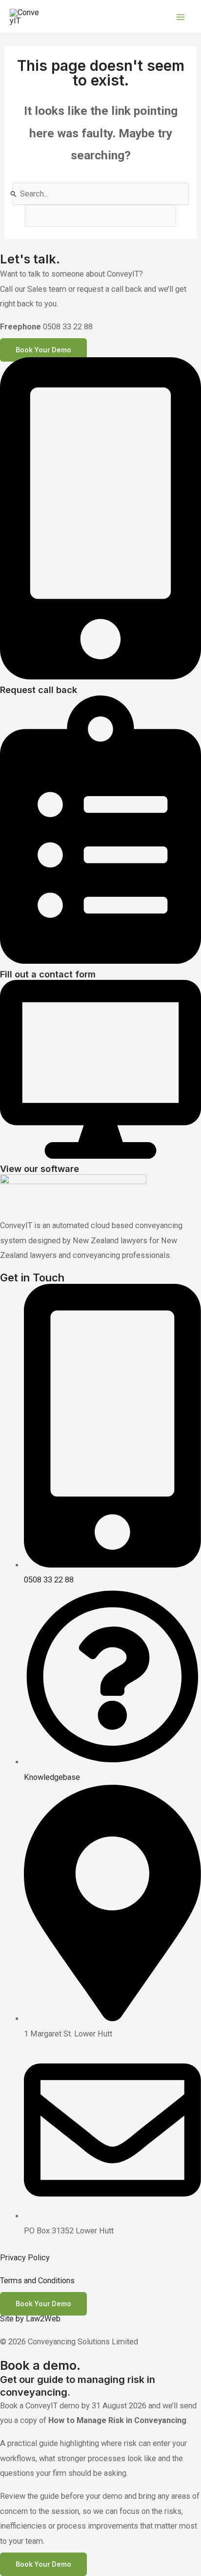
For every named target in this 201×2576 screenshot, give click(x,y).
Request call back (39, 690)
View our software (40, 1169)
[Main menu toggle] (180, 17)
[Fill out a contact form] (100, 961)
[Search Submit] (14, 194)
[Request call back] (100, 677)
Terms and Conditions (37, 2281)
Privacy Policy (25, 2258)
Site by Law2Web (30, 2319)
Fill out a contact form (48, 974)
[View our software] (100, 1156)
